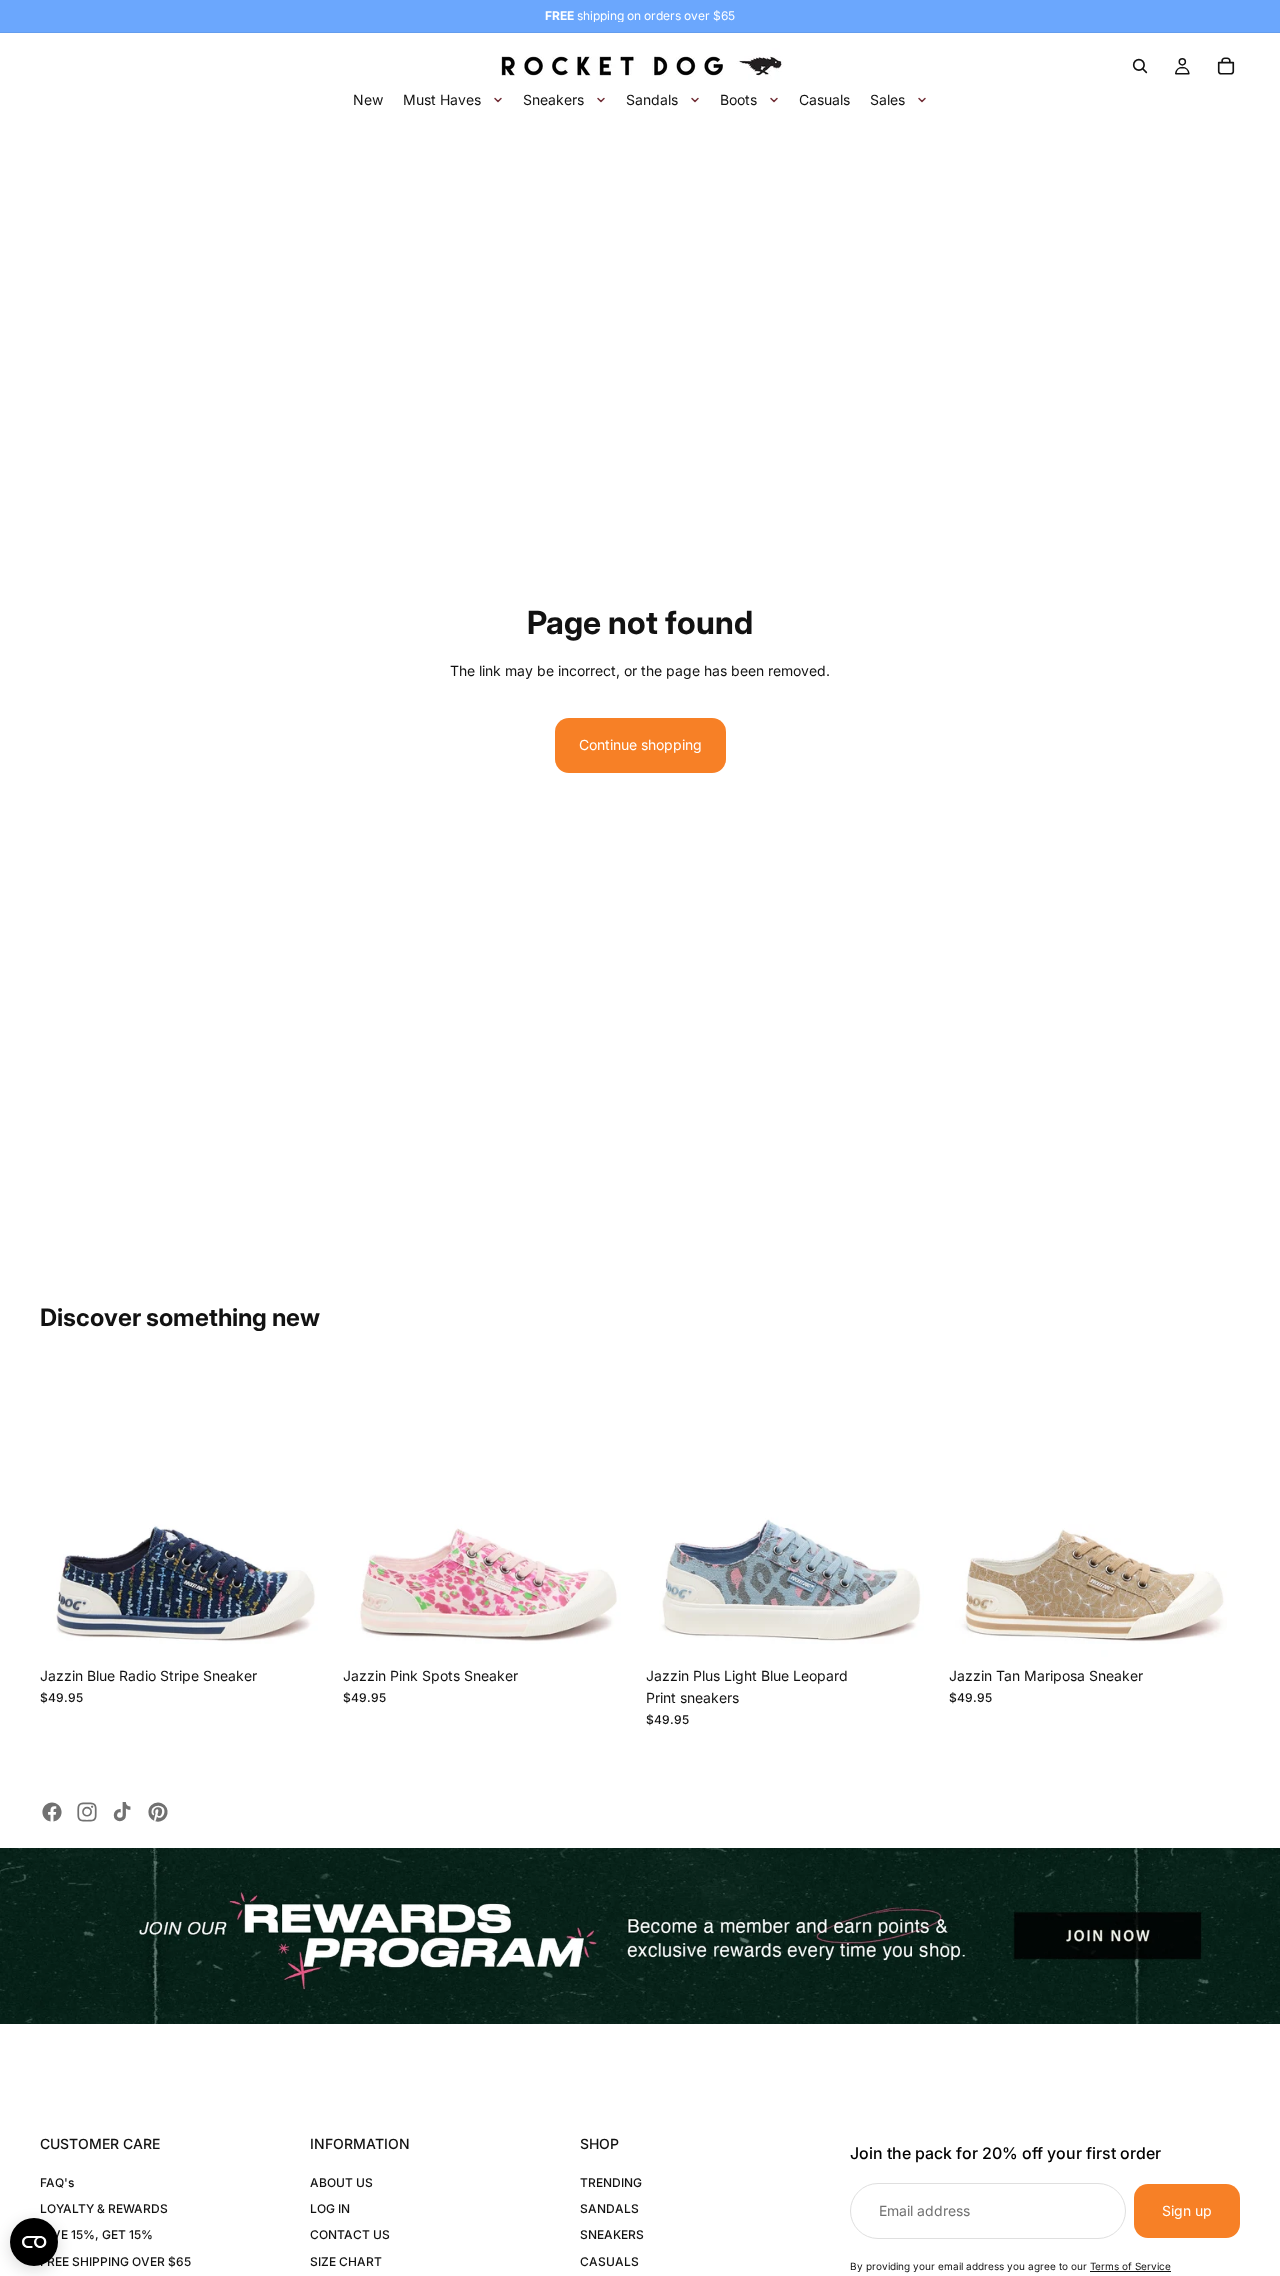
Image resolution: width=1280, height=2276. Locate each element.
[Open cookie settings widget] (34, 2242)
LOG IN (330, 2208)
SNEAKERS (612, 2234)
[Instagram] (87, 1812)
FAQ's (57, 2182)
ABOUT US (341, 2182)
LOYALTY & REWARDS (104, 2208)
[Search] (1140, 66)
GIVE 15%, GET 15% (96, 2234)
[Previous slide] (70, 1511)
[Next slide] (301, 1511)
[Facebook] (52, 1812)
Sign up (1187, 2210)
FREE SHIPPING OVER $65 (115, 2261)
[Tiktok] (122, 1812)
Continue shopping (640, 744)
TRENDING (611, 2182)
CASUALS (609, 2261)
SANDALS (609, 2208)
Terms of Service (1130, 2266)
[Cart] (1226, 66)
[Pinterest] (158, 1812)
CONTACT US (350, 2234)
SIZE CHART (346, 2261)
